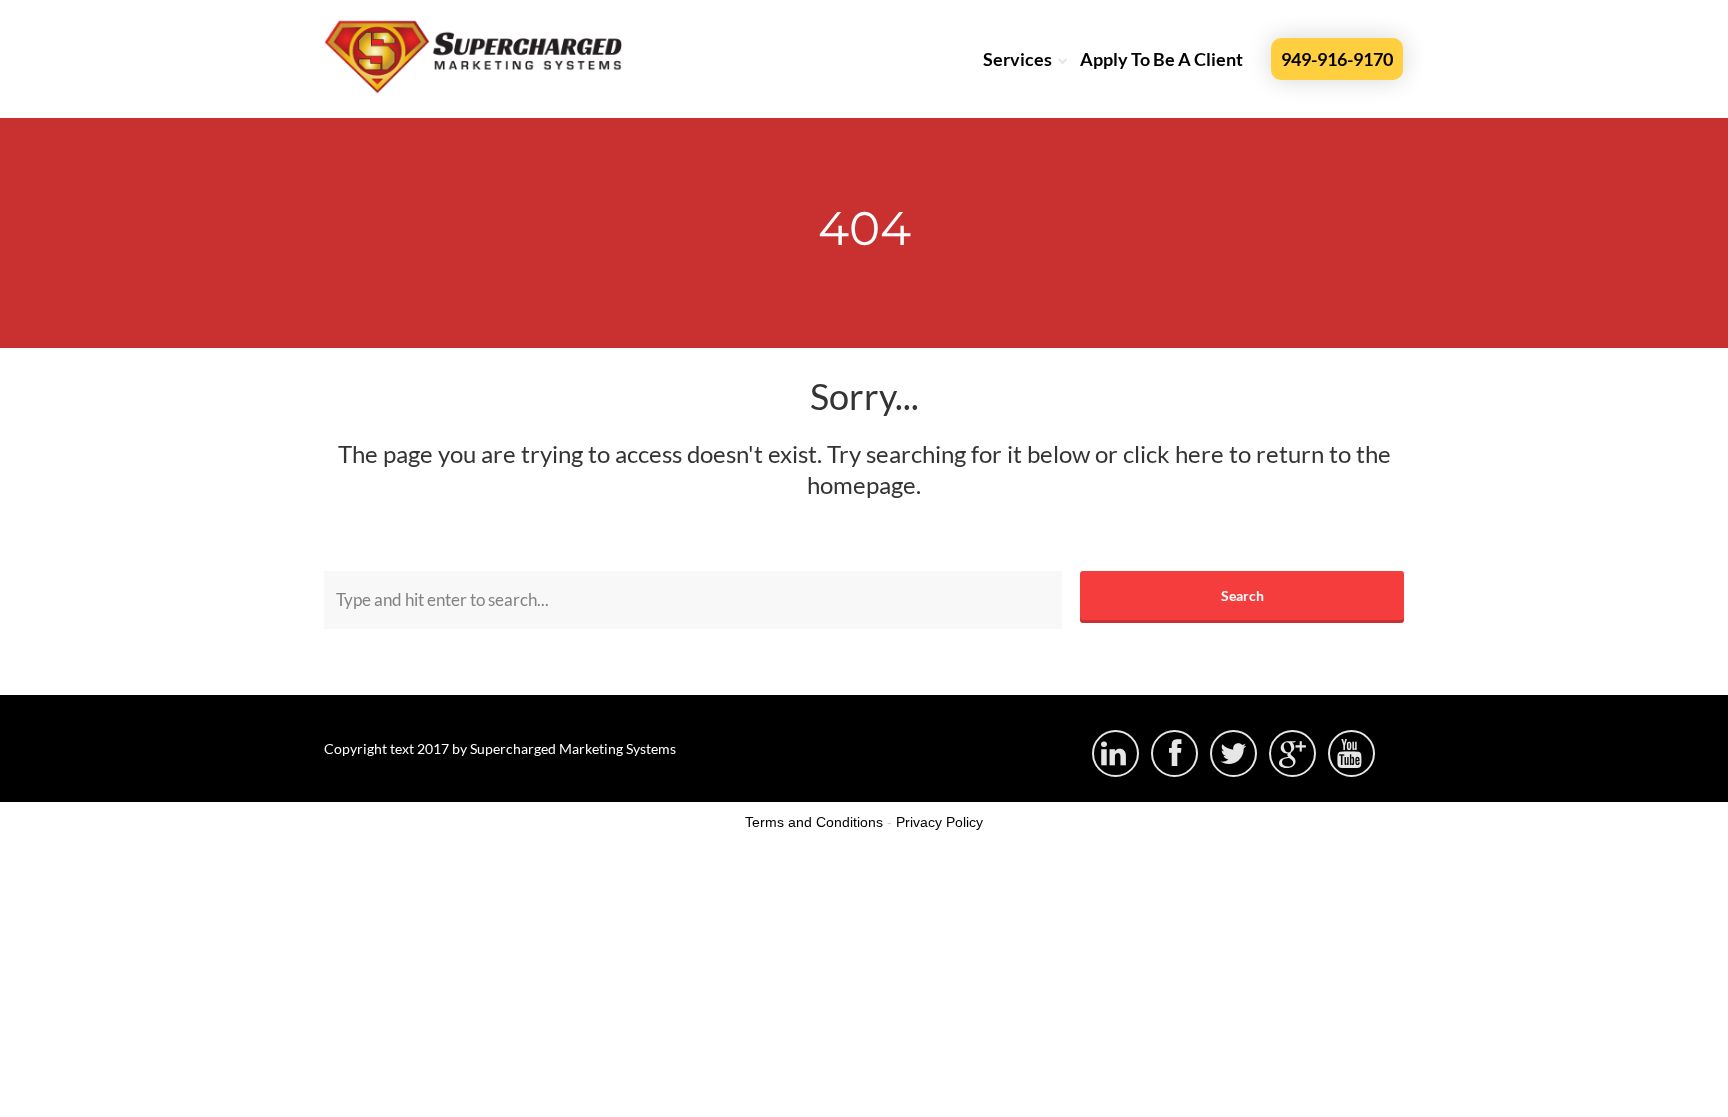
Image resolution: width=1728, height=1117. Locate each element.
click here (1173, 453)
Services (1017, 59)
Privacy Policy (939, 822)
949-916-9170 (1337, 59)
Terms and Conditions (814, 822)
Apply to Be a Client (1161, 59)
